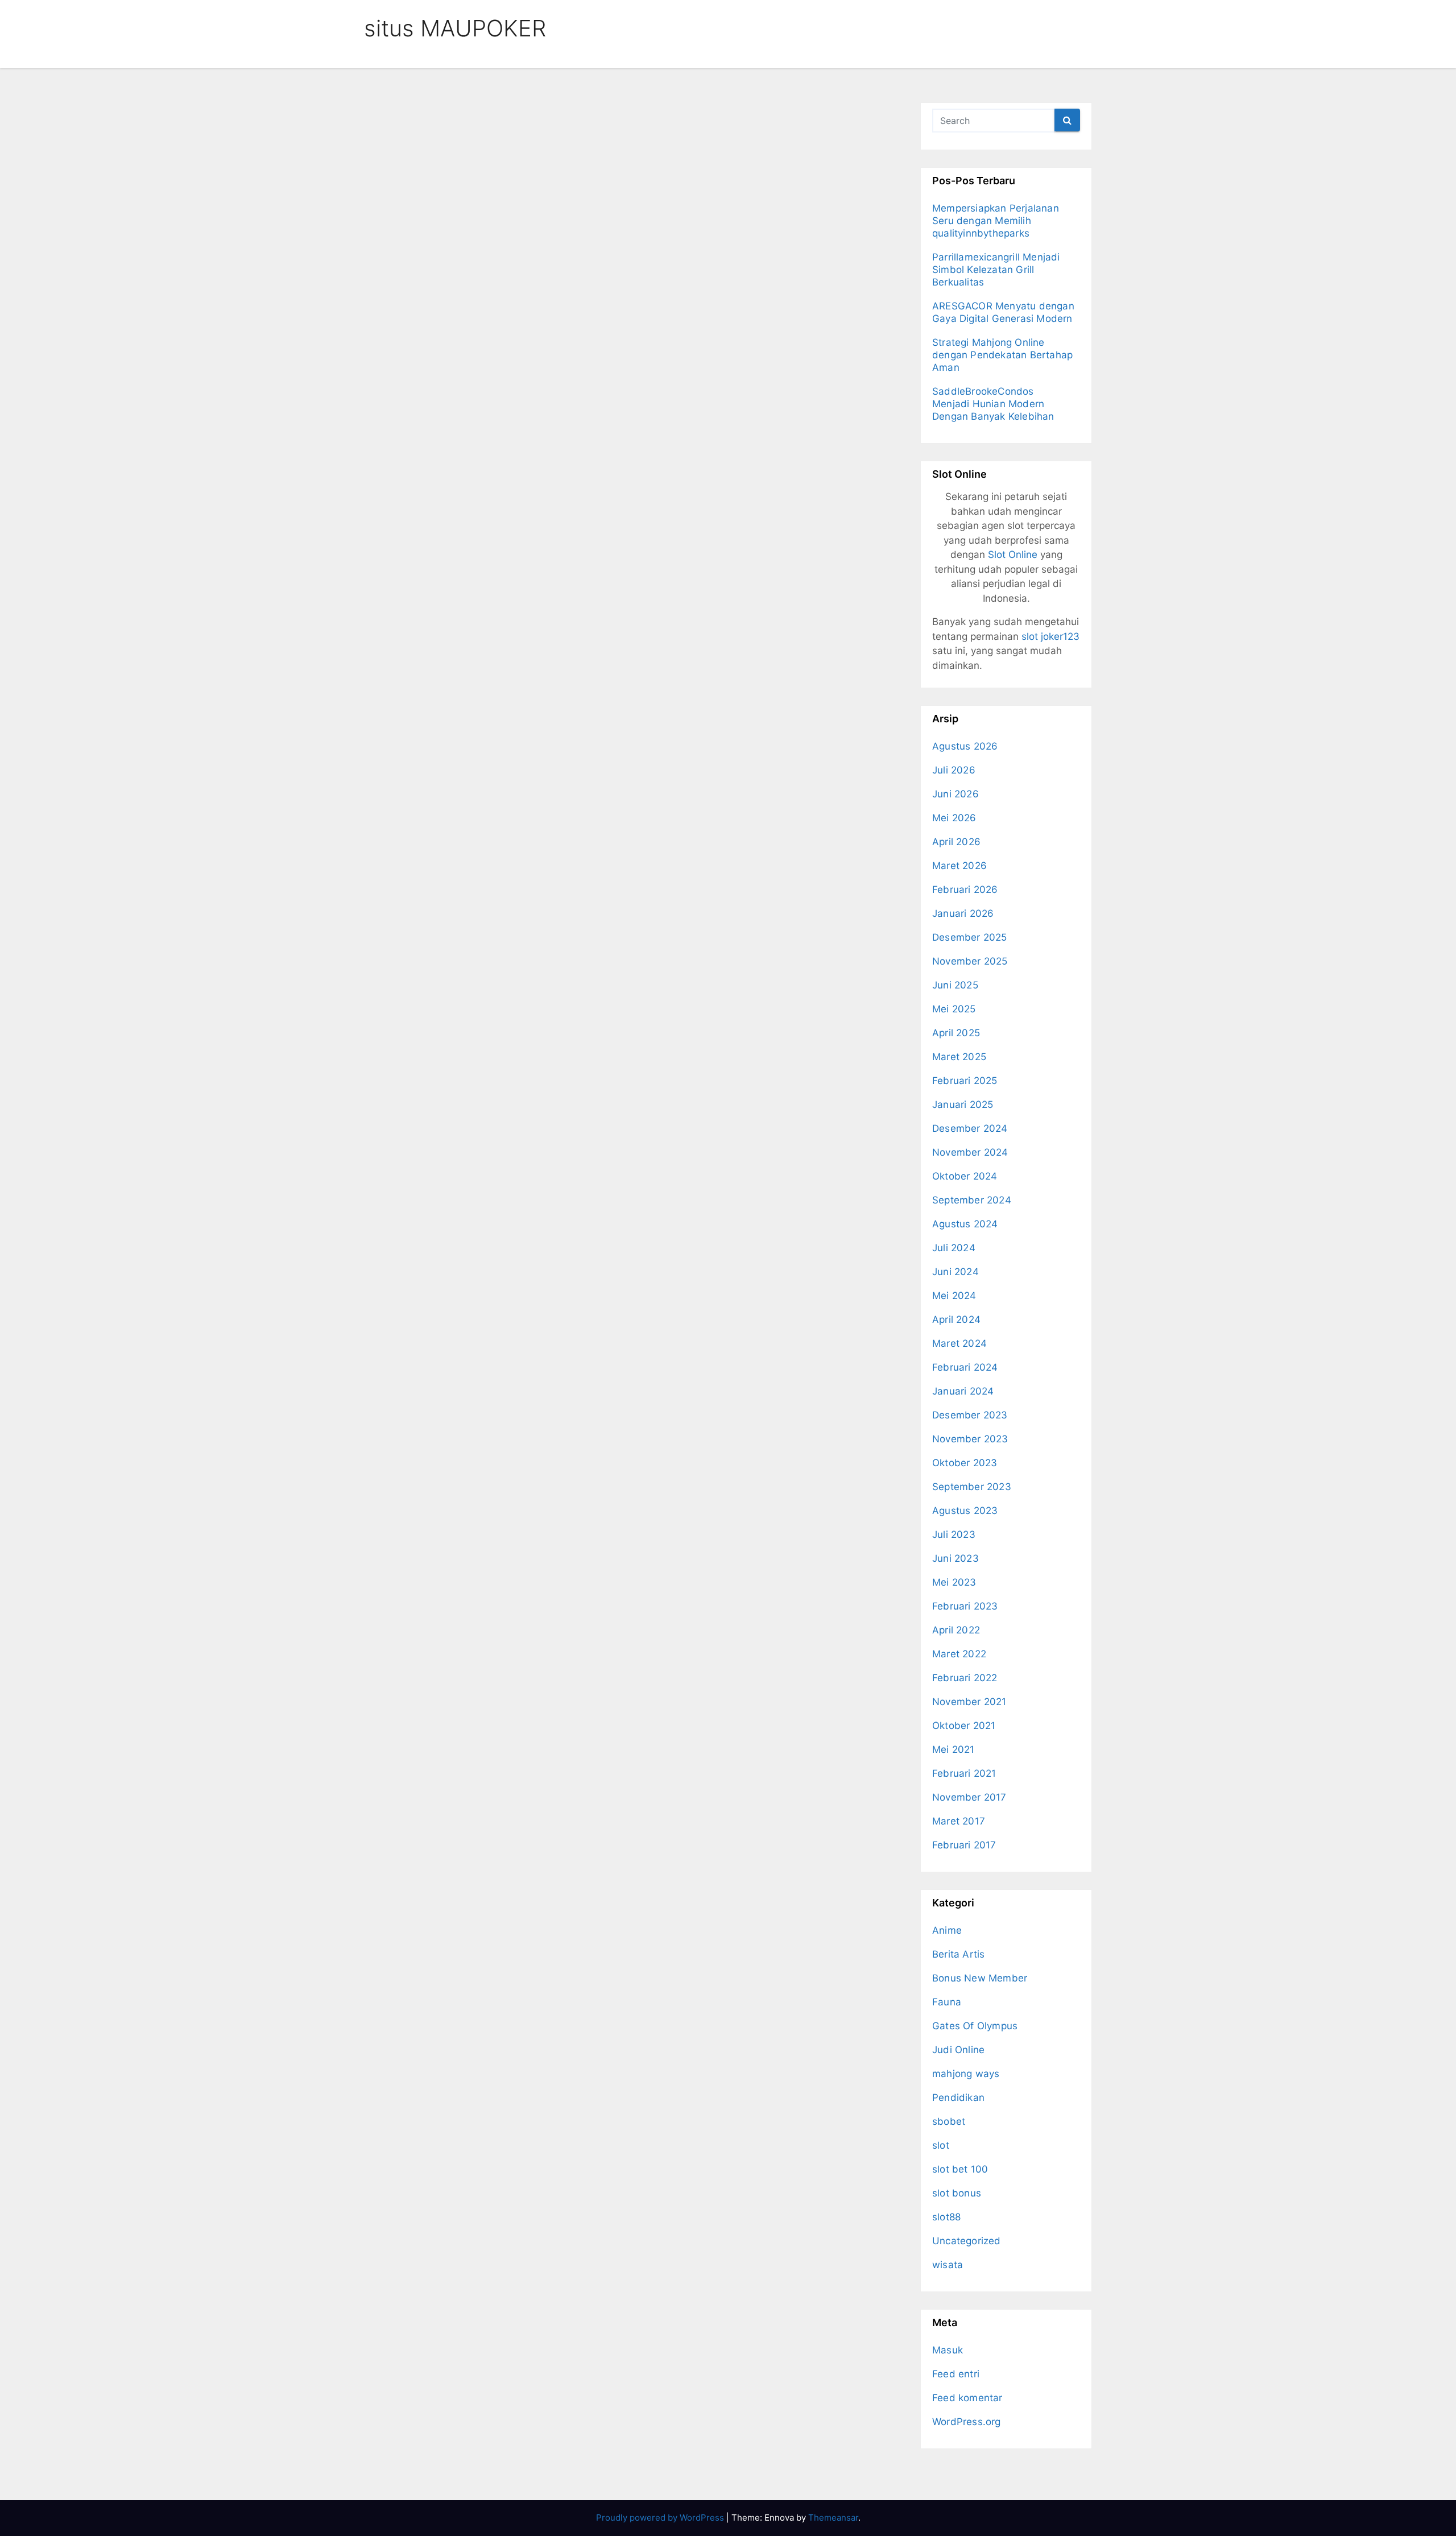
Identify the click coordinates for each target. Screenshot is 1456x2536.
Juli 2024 (954, 1248)
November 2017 (969, 1797)
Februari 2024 (965, 1367)
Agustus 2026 (965, 746)
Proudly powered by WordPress (661, 2518)
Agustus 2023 (965, 1511)
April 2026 (956, 842)
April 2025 (956, 1033)
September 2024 (972, 1200)
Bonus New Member (980, 1978)
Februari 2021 (964, 1773)
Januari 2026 (963, 913)
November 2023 (970, 1439)
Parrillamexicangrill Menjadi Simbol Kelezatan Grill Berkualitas (996, 270)
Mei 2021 (954, 1749)
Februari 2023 (965, 1606)
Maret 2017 (959, 1821)
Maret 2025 (959, 1057)
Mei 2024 (954, 1296)
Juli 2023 (954, 1534)
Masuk (948, 2350)
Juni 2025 (955, 985)
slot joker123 (1050, 636)
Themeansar (833, 2518)
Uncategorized (967, 2241)
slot (941, 2145)
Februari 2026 (965, 890)
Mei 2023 (954, 1582)
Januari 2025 (963, 1104)
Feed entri (956, 2374)
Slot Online (1013, 555)
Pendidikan (958, 2098)
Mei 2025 (954, 1009)
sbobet (949, 2121)
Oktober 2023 (965, 1463)
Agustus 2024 (965, 1224)
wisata (948, 2265)
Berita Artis (958, 1954)
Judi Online (958, 2050)
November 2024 (970, 1152)
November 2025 (970, 961)
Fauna (947, 2002)
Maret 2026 (959, 866)
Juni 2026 (955, 794)
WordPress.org (967, 2422)
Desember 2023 (970, 1415)
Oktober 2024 (965, 1176)
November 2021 (969, 1702)
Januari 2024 (963, 1391)
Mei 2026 (954, 818)
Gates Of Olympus (975, 2026)
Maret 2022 (959, 1654)
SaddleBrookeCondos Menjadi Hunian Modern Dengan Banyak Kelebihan (993, 404)
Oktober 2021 (964, 1726)
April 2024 (956, 1319)
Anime (947, 1930)
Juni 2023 (955, 1558)
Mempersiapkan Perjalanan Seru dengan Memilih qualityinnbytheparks (996, 221)
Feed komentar (967, 2398)
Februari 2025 (965, 1081)
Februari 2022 (965, 1678)
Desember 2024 (970, 1128)
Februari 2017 (964, 1845)
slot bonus (957, 2193)
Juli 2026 (954, 770)
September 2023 (972, 1487)
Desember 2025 (970, 937)
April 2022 (956, 1630)
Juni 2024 (955, 1272)
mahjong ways (966, 2074)
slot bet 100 (960, 2169)
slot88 (946, 2217)
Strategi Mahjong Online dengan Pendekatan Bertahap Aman (1002, 355)
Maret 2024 (959, 1343)
